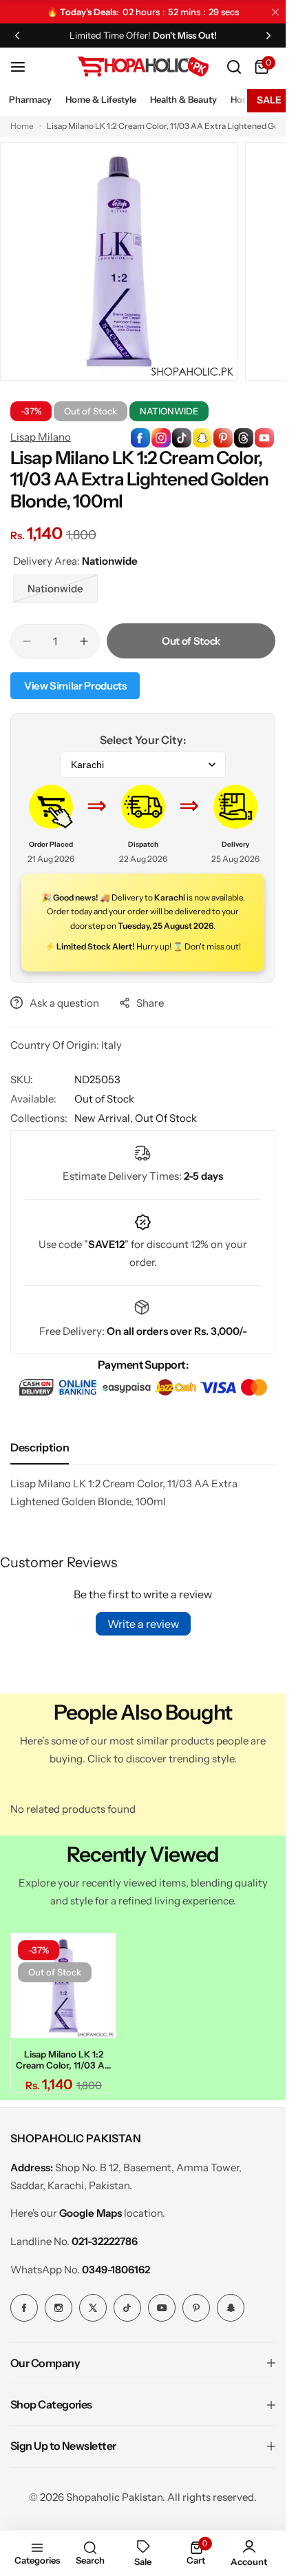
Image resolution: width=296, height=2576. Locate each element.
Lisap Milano (41, 437)
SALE (269, 100)
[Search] (234, 67)
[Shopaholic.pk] (143, 67)
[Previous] (17, 35)
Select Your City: (143, 740)
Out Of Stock (166, 1118)
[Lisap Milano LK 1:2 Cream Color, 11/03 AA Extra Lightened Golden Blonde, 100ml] (61, 1984)
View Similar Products (75, 686)
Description (40, 1447)
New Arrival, (105, 1118)
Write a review (143, 1624)
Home (22, 126)
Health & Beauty (183, 99)
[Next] (268, 35)
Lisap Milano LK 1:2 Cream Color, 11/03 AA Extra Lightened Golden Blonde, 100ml (61, 2055)
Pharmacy (30, 99)
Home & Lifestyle (101, 99)
